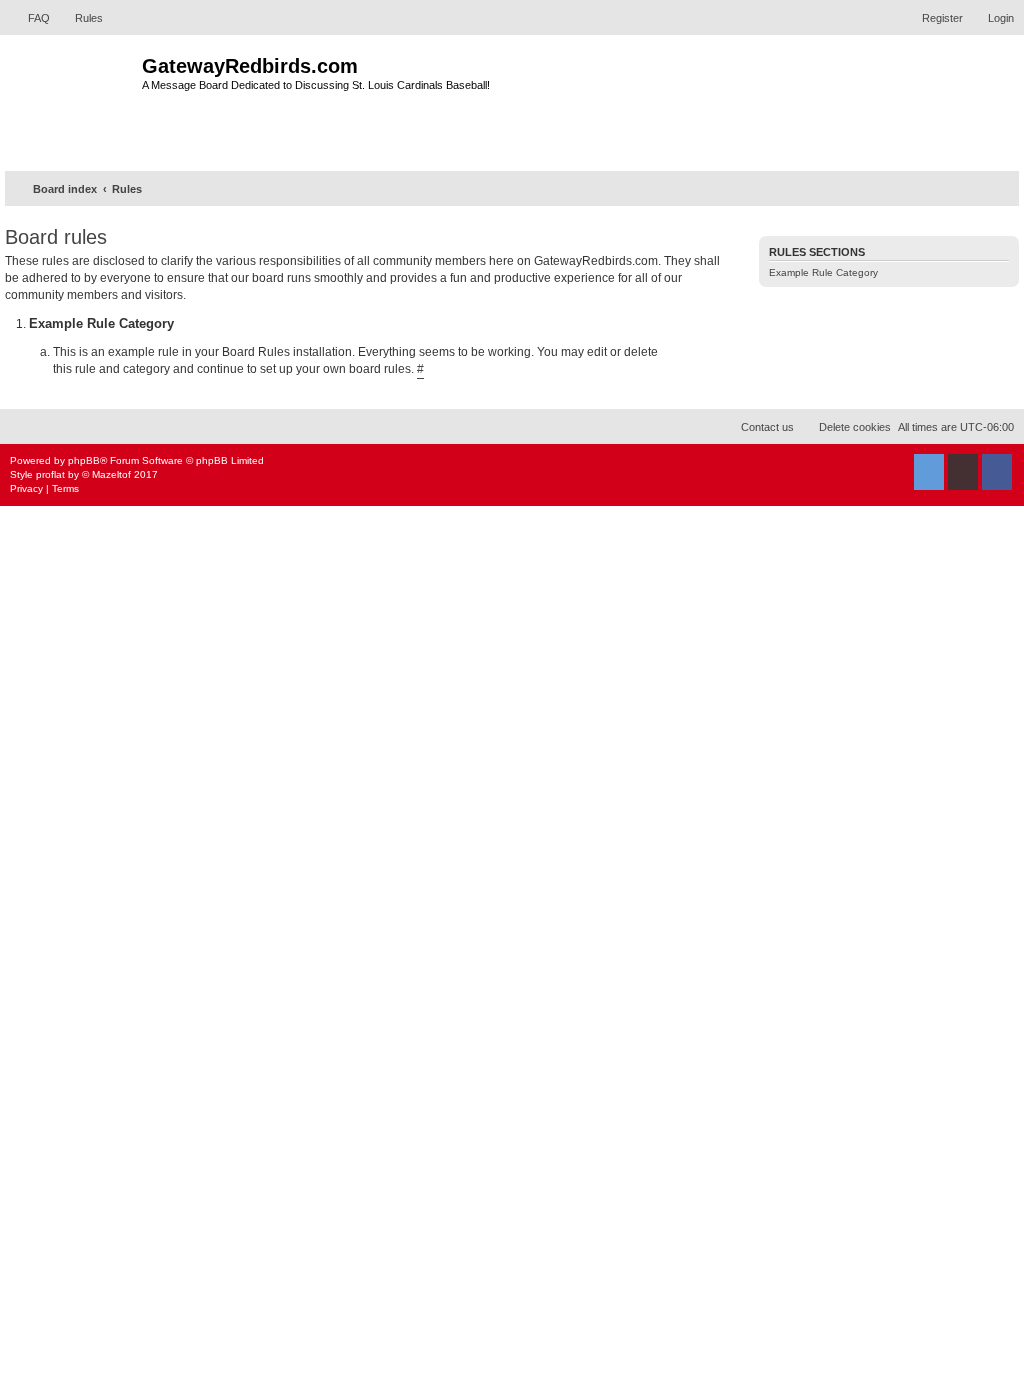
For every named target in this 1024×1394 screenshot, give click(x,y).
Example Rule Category (823, 272)
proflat (50, 474)
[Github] (963, 472)
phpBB (84, 460)
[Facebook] (997, 472)
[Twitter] (929, 472)
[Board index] (73, 100)
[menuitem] (30, 18)
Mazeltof (111, 474)
